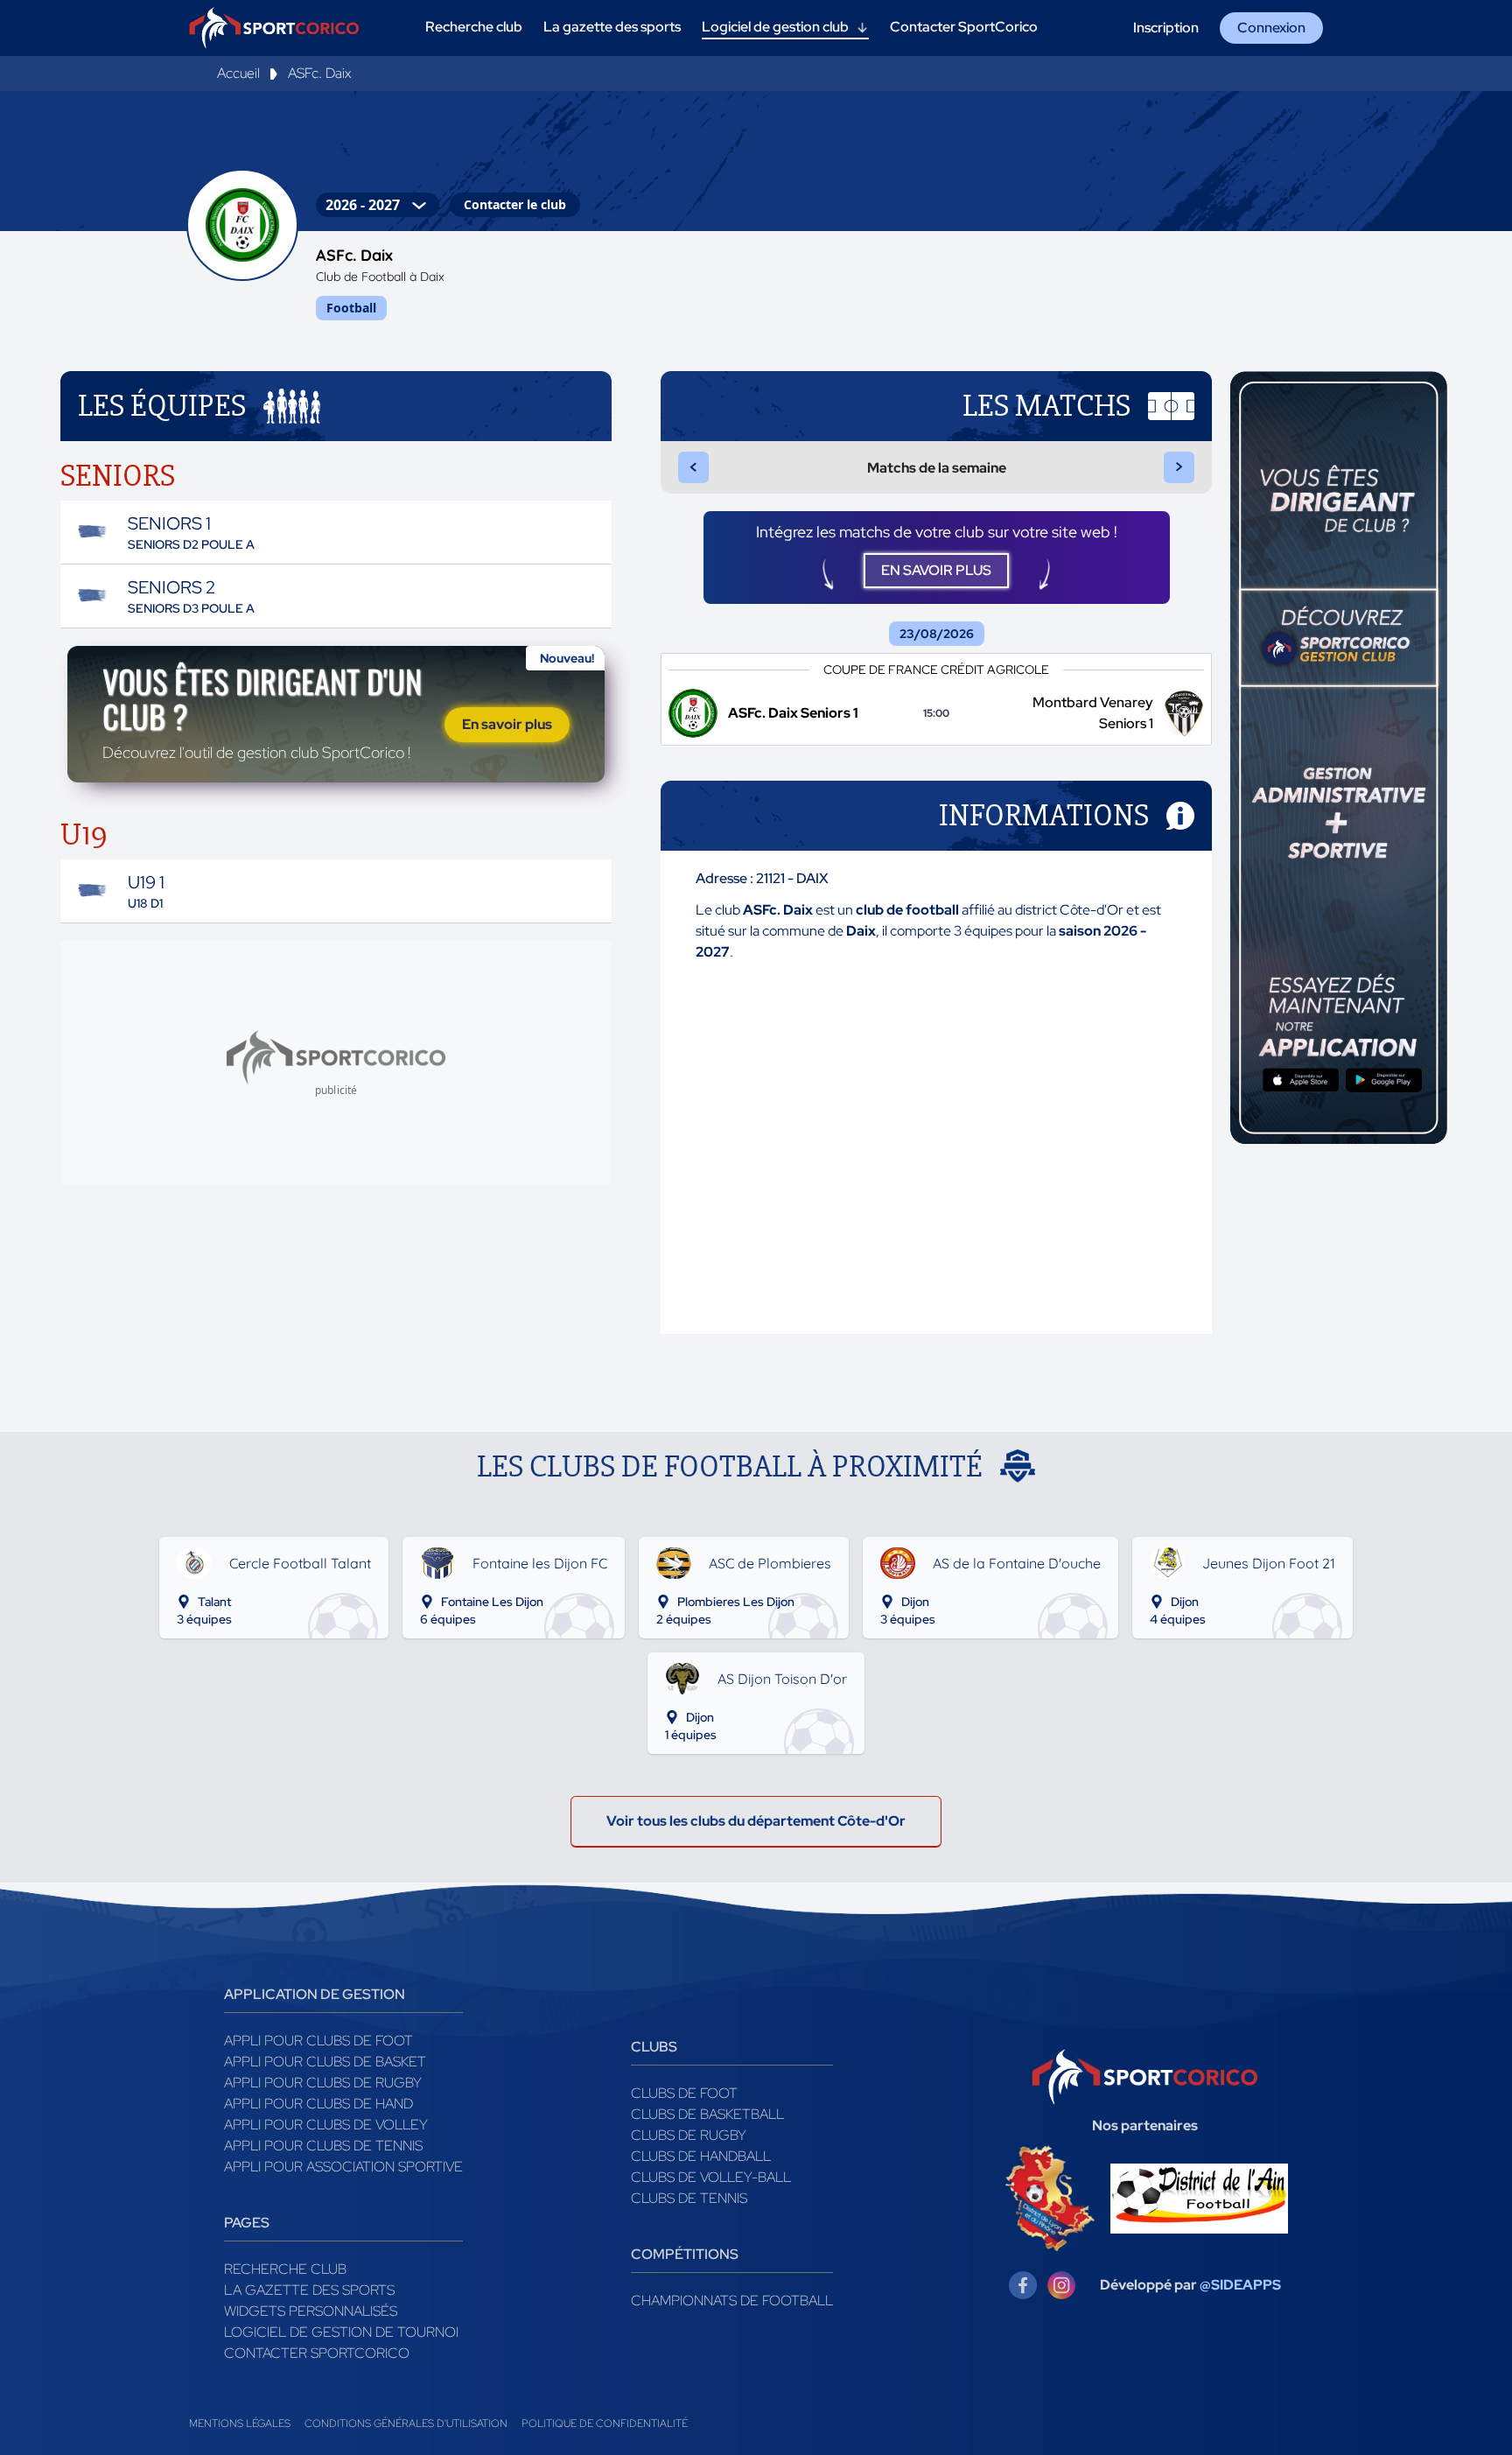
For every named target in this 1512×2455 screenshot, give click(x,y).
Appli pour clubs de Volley (326, 2125)
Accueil (238, 73)
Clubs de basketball (707, 2114)
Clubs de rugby (689, 2135)
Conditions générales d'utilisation (406, 2423)
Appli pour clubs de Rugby (323, 2083)
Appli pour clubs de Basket (325, 2062)
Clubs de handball (701, 2156)
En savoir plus (507, 724)
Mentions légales (240, 2423)
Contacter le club (515, 204)
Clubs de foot (684, 2093)
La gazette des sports (309, 2290)
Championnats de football (732, 2301)
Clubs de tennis (689, 2198)
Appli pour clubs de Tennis (323, 2146)
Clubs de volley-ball (711, 2177)
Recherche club (285, 2269)
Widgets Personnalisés (311, 2311)
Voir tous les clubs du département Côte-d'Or (756, 1821)
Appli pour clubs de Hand (318, 2104)
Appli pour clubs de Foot (318, 2041)
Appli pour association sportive (343, 2167)
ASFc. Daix (319, 73)
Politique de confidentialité (605, 2423)
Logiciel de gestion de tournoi (341, 2332)
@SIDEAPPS (1240, 2285)
